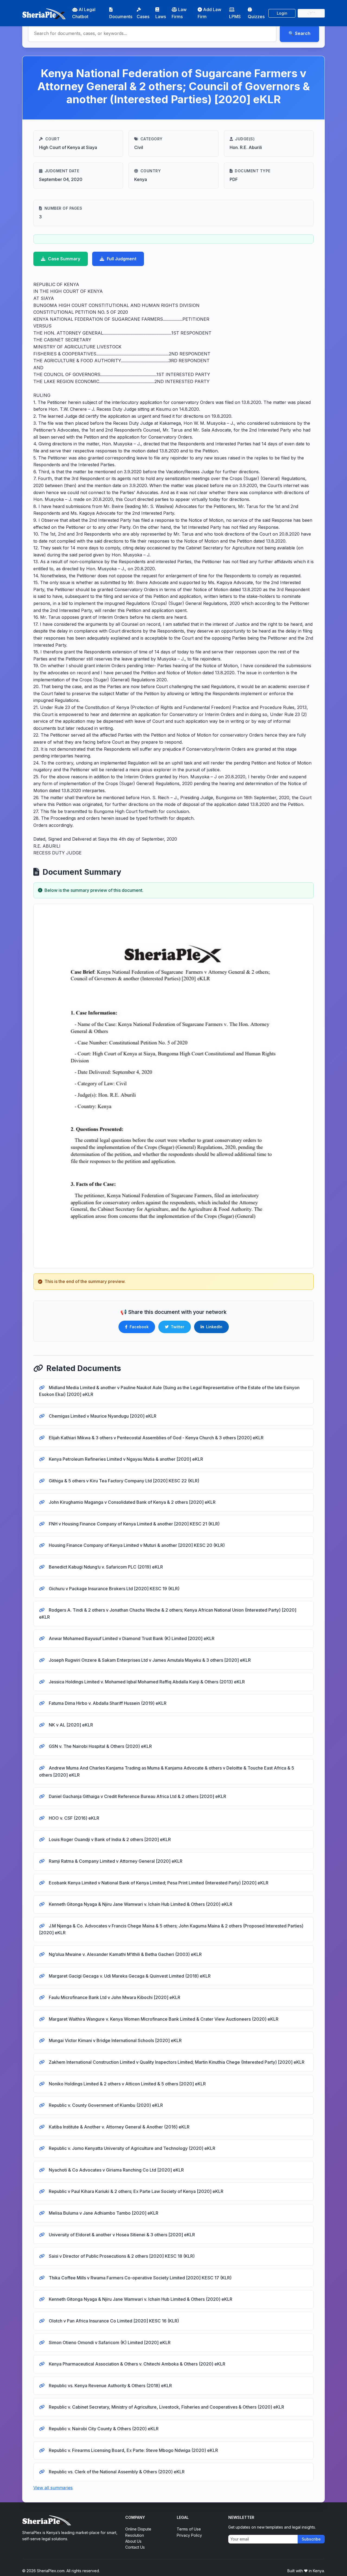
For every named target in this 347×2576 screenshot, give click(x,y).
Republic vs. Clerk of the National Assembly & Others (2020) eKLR (116, 2472)
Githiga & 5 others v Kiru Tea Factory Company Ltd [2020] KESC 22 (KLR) (123, 1481)
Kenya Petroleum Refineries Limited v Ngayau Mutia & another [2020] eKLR (125, 1459)
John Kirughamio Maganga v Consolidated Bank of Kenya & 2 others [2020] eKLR (132, 1502)
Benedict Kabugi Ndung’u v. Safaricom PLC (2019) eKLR (105, 1567)
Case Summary (64, 259)
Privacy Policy (189, 2535)
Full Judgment (122, 259)
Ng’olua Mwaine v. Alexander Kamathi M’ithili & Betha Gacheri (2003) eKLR (125, 1954)
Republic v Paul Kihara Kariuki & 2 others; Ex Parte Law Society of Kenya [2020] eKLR (136, 2191)
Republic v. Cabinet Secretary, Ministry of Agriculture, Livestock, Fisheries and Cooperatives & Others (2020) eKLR (166, 2407)
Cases (143, 17)
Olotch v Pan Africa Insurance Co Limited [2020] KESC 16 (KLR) (113, 2321)
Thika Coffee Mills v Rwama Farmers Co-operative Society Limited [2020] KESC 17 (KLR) (140, 2278)
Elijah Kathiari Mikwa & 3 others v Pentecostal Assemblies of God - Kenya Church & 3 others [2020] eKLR (156, 1438)
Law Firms (179, 13)
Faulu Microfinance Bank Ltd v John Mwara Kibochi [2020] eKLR (114, 1997)
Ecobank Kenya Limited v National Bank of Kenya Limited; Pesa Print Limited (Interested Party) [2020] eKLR (158, 1883)
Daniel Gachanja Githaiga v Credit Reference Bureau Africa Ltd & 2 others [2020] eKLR (137, 1796)
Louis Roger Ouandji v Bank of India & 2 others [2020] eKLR (109, 1839)
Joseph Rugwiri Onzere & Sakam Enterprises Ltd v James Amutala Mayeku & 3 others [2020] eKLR (149, 1660)
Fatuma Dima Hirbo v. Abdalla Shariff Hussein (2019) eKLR (107, 1703)
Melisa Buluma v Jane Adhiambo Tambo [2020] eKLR (103, 2213)
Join (311, 13)
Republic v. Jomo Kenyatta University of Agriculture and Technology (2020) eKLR (131, 2148)
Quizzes (256, 17)
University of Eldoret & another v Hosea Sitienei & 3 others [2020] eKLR (121, 2235)
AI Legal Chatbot (84, 13)
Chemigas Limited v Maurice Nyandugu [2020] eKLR (102, 1416)
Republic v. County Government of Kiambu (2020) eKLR (105, 2105)
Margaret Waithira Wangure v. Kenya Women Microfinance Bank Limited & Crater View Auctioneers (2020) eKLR (163, 2019)
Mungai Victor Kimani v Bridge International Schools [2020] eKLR (115, 2040)
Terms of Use (189, 2529)
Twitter (178, 1327)
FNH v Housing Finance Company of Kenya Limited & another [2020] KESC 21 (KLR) (134, 1524)
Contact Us (135, 2547)
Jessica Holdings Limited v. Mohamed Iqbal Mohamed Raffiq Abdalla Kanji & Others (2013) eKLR (146, 1682)
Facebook (139, 1327)
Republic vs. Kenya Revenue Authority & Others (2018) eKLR (110, 2386)
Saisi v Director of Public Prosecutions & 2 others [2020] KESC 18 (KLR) (121, 2256)
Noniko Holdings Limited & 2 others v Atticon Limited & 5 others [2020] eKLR (127, 2084)
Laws (161, 17)
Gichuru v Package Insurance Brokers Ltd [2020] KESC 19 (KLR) (114, 1589)
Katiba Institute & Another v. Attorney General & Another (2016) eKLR (119, 2127)
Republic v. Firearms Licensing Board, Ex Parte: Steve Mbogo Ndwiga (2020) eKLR (133, 2450)
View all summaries (53, 2488)
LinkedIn (214, 1327)
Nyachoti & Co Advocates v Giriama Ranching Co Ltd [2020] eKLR (116, 2170)
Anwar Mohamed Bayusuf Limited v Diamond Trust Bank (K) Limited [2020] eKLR (131, 1638)
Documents (121, 17)
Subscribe (311, 2539)
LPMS (235, 17)
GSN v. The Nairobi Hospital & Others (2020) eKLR (100, 1746)
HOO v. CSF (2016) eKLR (73, 1818)
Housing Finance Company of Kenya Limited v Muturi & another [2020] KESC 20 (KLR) (136, 1545)
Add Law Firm (209, 13)
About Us (133, 2541)
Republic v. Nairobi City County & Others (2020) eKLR (103, 2429)
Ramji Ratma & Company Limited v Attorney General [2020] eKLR (115, 1861)
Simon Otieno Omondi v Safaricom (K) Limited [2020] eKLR (109, 2342)
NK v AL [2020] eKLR (70, 1725)
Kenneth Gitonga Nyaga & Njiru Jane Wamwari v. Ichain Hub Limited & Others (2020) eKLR (140, 1904)
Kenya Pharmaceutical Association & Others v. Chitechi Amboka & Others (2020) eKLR (136, 2364)
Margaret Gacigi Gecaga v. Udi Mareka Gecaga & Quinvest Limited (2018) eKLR (129, 1976)
